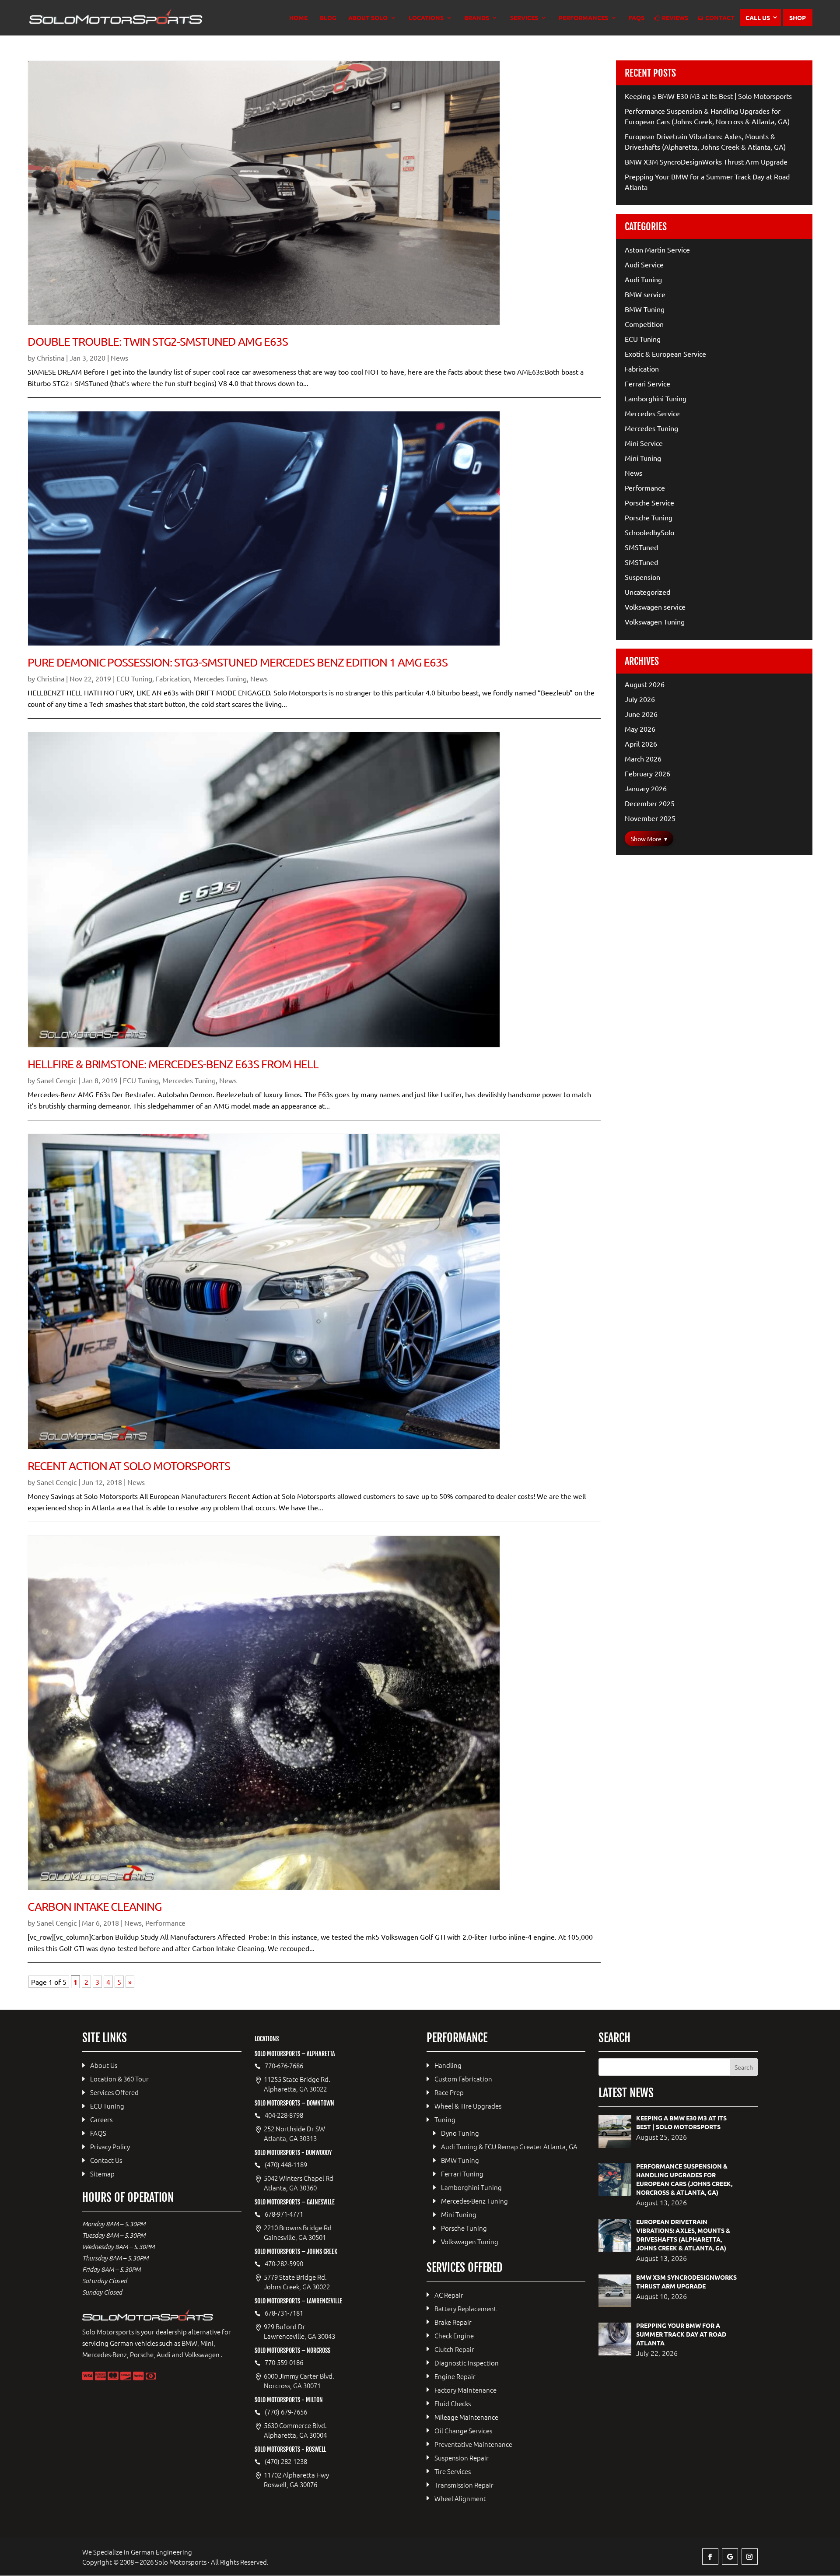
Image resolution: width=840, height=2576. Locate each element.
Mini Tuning (643, 458)
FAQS (637, 18)
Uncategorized (647, 592)
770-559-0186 (284, 2362)
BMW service (645, 294)
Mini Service (644, 443)
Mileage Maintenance (466, 2417)
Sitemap (102, 2174)
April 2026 (641, 744)
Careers (101, 2119)
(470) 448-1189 (286, 2165)
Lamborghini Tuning (656, 398)
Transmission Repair (464, 2485)
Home (298, 18)
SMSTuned (641, 547)
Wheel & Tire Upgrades (468, 2106)
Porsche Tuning (649, 517)
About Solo (368, 18)
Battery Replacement (465, 2308)
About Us (104, 2065)
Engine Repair (455, 2376)
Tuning (445, 2119)
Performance (165, 1923)
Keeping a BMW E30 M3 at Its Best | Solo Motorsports (708, 96)
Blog (328, 18)
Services (524, 18)
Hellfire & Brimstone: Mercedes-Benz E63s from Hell (173, 1064)
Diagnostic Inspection (467, 2363)
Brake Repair (453, 2322)
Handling (448, 2065)
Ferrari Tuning (462, 2174)
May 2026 (640, 729)
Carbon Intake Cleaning (94, 1907)
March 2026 (643, 758)
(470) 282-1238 (286, 2461)
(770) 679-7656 (286, 2412)
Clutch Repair (454, 2349)
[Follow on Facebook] (710, 2557)
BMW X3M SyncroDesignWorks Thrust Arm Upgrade (706, 161)
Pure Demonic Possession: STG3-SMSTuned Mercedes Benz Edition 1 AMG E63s (237, 662)
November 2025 (650, 818)
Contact (720, 18)
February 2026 (647, 773)
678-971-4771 (284, 2214)
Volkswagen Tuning (655, 621)
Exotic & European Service (665, 354)
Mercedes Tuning (220, 678)
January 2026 (646, 788)
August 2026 (645, 684)
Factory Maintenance (465, 2390)
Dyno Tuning (460, 2133)
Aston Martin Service (657, 249)
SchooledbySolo (649, 532)
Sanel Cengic (57, 1080)
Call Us (758, 18)
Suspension (642, 577)
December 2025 (650, 803)
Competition (644, 324)
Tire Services (453, 2471)
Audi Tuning (643, 279)
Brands (477, 18)
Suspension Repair (462, 2458)
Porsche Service (649, 502)
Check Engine (454, 2336)
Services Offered (114, 2092)
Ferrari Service (647, 383)
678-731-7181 (284, 2313)
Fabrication (173, 678)
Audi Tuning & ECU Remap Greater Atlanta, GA (509, 2146)
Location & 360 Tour (119, 2079)
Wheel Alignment (460, 2498)
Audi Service (644, 264)
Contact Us (106, 2160)
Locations (426, 18)
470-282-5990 (284, 2264)
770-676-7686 (284, 2066)
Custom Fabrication (463, 2079)
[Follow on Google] (730, 2557)
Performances (583, 18)
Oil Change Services (463, 2430)
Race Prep (449, 2092)
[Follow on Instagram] (750, 2557)
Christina (51, 358)
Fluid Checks (453, 2403)
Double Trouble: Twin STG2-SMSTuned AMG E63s (158, 342)
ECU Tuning (134, 678)
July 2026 (640, 699)
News (119, 358)
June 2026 (641, 714)
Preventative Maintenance (473, 2444)
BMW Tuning (645, 309)
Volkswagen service (655, 607)
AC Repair (449, 2295)
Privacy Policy (110, 2146)
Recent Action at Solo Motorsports (129, 1466)
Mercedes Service (652, 413)
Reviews (675, 18)
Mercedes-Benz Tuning (474, 2201)
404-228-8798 (284, 2115)
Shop (798, 18)
